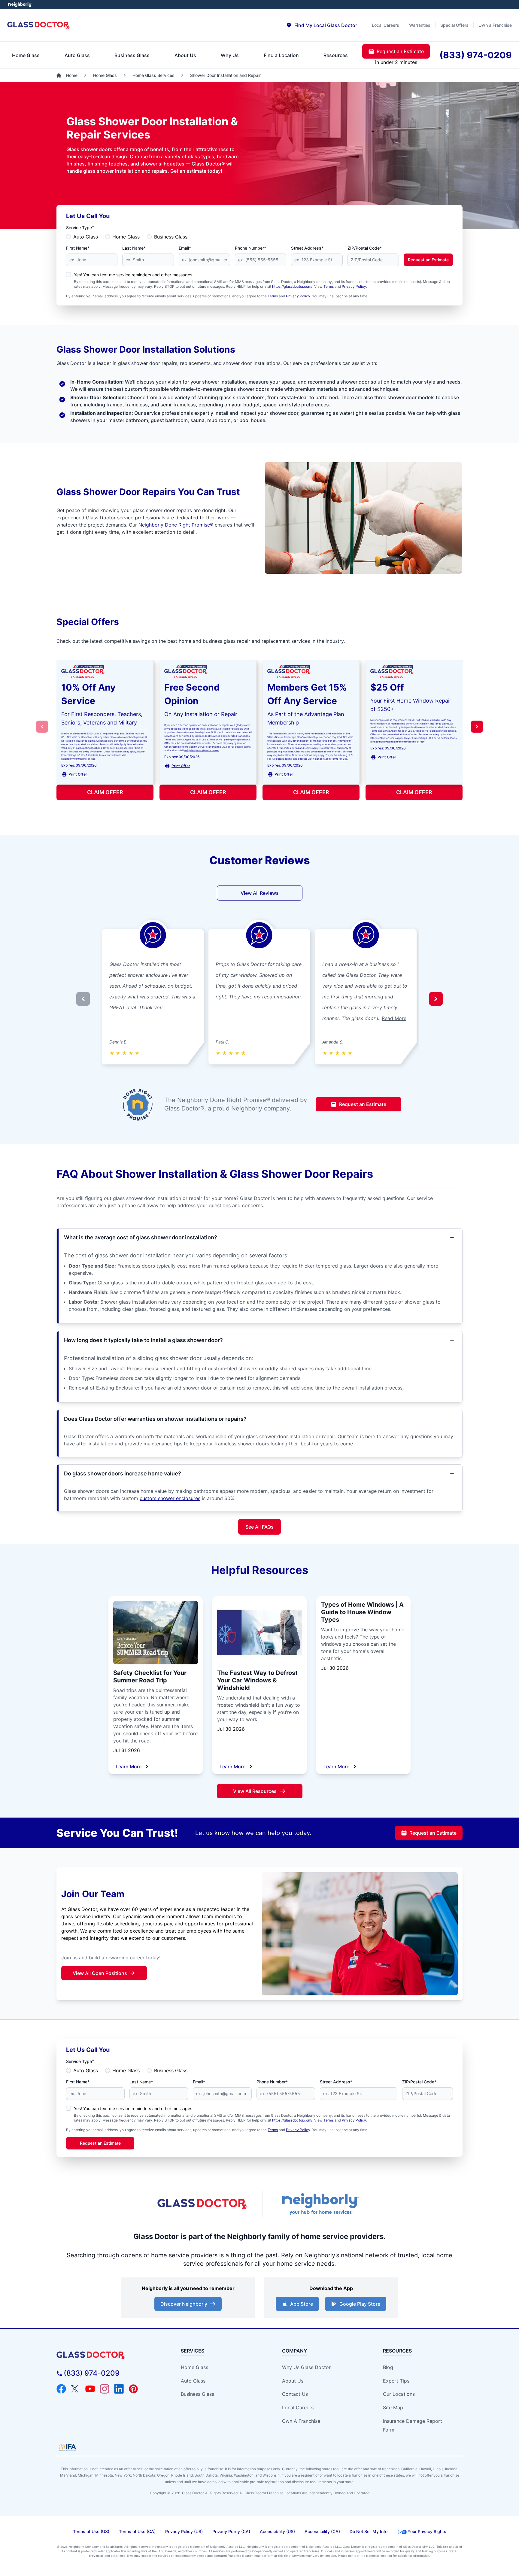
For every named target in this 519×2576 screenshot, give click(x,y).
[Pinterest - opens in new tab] (133, 2389)
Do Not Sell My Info (369, 2531)
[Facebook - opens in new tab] (61, 2389)
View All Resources (255, 1791)
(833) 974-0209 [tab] (476, 55)
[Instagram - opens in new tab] (105, 2389)
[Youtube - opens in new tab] (90, 2389)
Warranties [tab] (420, 25)
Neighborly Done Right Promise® (176, 525)
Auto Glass (86, 237)
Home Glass (126, 237)
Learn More (129, 1766)
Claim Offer (105, 792)
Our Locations (399, 2394)
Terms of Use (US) (91, 2531)
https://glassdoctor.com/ (292, 286)
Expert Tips (396, 2381)
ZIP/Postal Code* (365, 248)
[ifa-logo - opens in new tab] (68, 2447)
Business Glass (171, 237)
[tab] (322, 25)
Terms (329, 286)
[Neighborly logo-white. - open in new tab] (20, 5)
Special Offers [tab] (454, 25)
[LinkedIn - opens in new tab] (119, 2389)
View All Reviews (260, 893)
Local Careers (298, 2407)
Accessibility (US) (277, 2531)
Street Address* (307, 248)
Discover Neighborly (184, 2304)
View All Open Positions (100, 1973)
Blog (388, 2367)
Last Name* (134, 248)
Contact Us (295, 2394)
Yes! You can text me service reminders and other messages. (134, 275)
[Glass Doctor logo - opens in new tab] (202, 2204)
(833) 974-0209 (92, 2373)
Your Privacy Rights (427, 2531)
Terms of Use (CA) (137, 2531)
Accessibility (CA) (322, 2531)
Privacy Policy (354, 286)
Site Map (393, 2407)
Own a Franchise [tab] (495, 25)
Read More (394, 1018)
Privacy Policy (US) (184, 2531)
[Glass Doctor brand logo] (39, 25)
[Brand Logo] (108, 2355)
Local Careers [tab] (385, 25)
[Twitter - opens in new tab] (76, 2389)
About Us (293, 2381)
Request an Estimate (428, 260)
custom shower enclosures (170, 1498)
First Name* (78, 248)
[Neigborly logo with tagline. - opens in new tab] (320, 2204)
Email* (185, 248)
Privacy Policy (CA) (231, 2531)
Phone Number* (250, 248)
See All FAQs (259, 1527)
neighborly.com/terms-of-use (78, 759)
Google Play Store (360, 2304)
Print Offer (78, 774)
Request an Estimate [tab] (400, 51)
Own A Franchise (301, 2421)
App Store (302, 2304)
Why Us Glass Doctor (306, 2367)
